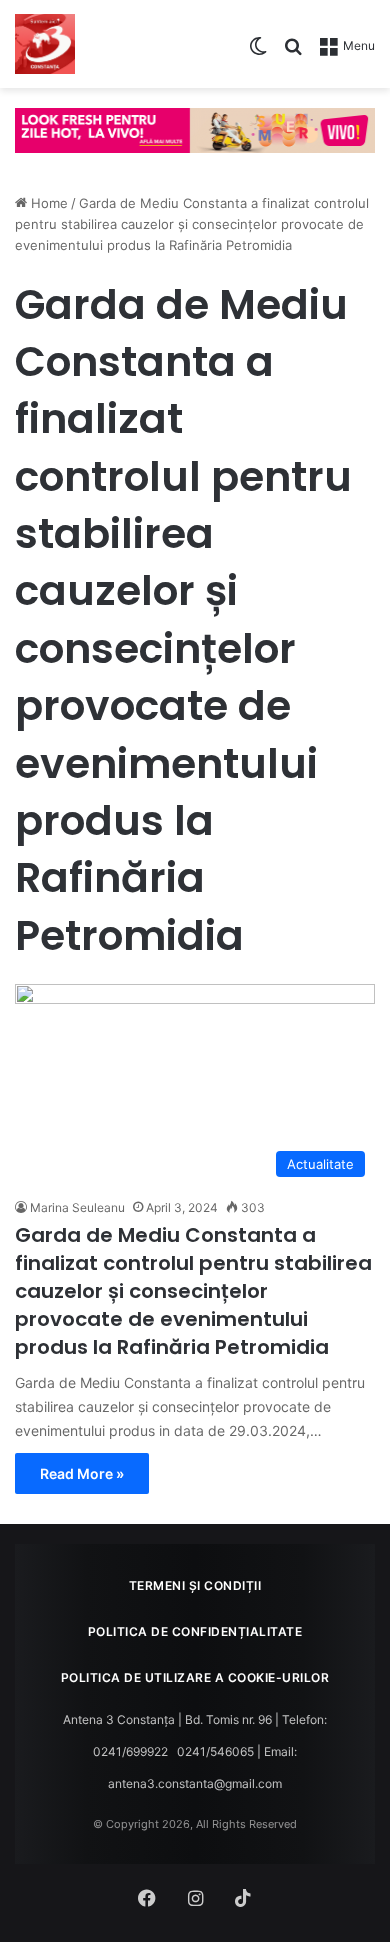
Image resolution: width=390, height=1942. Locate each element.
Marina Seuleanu (77, 1207)
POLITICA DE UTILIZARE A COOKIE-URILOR (195, 1677)
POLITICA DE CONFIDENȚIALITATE (195, 1631)
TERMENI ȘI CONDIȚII (195, 1585)
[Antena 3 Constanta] (45, 44)
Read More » (82, 1473)
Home (47, 203)
